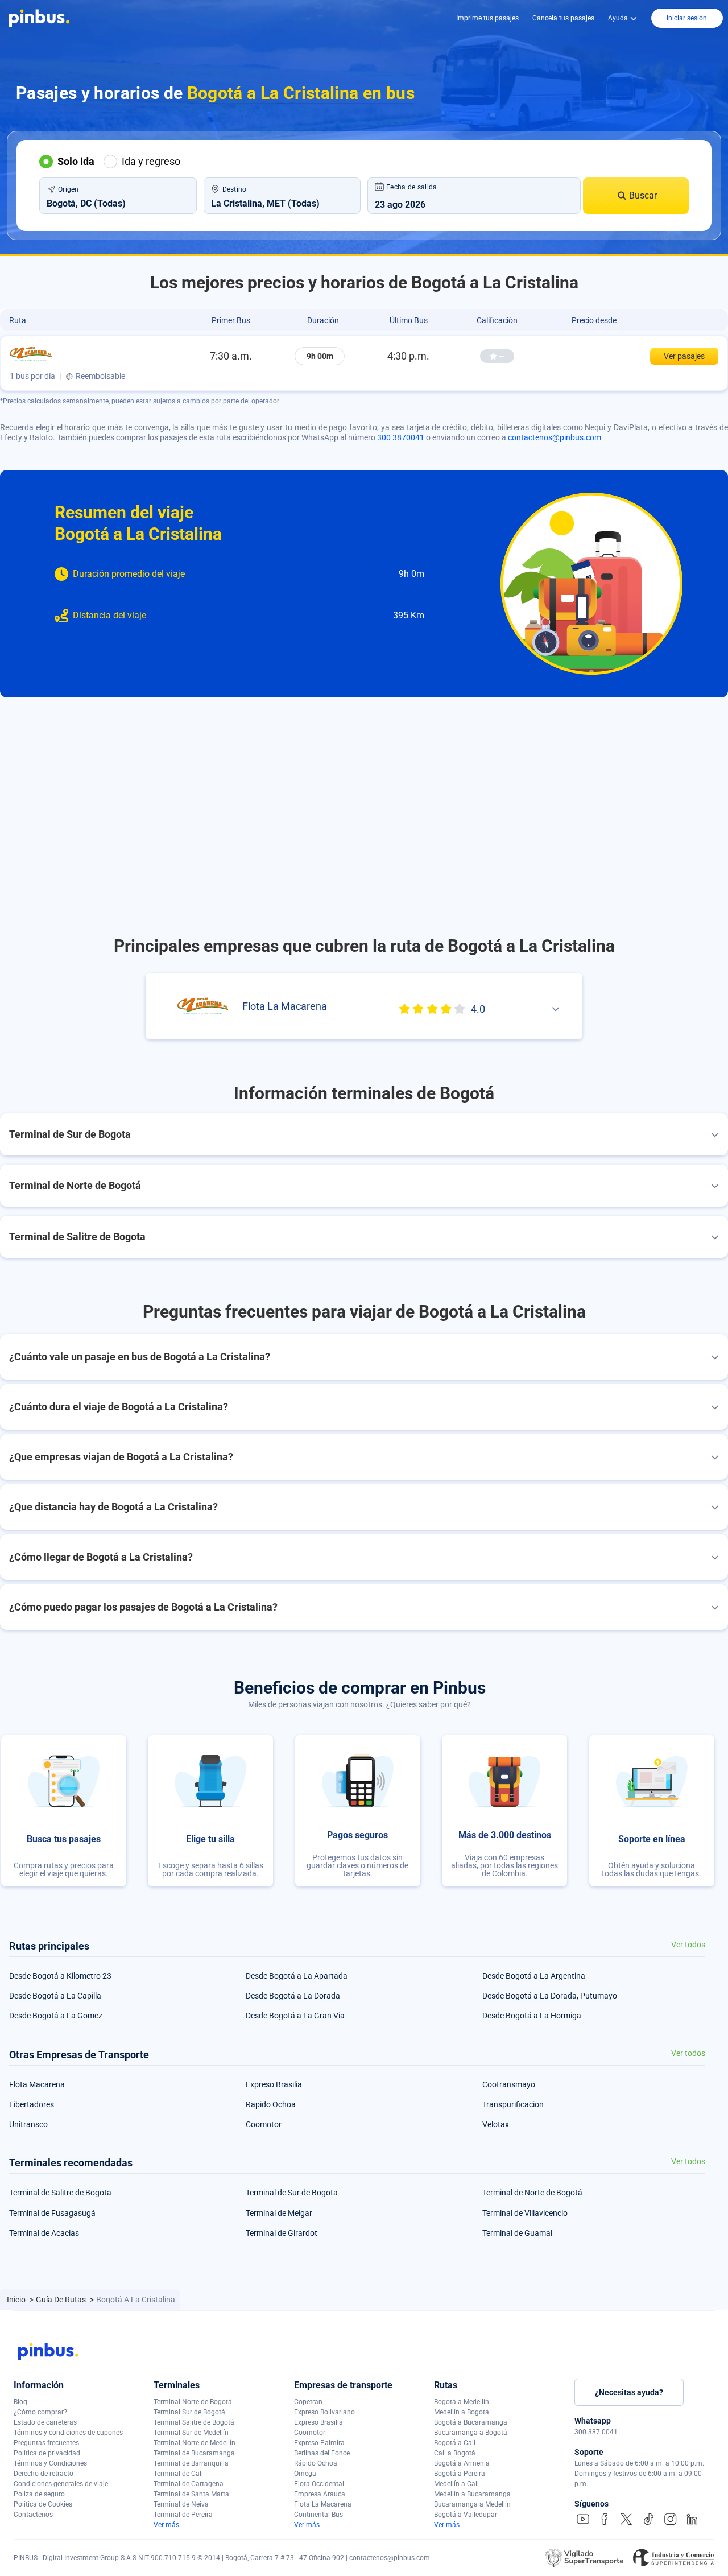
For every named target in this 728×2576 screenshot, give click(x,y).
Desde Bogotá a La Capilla (55, 1996)
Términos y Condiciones (50, 2463)
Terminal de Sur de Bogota (292, 2193)
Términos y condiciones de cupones (68, 2433)
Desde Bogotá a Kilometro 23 (60, 1976)
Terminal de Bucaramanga (194, 2453)
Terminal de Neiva (181, 2504)
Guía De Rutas (62, 2300)
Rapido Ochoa (271, 2104)
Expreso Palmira (319, 2443)
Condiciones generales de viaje (61, 2484)
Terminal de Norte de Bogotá (532, 2193)
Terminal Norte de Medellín (195, 2443)
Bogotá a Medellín (462, 2402)
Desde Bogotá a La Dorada (293, 1996)
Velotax (496, 2124)
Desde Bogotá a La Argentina (534, 1976)
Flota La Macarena (323, 2504)
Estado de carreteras (45, 2422)
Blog (20, 2402)
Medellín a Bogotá (462, 2412)
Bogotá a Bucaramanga (471, 2422)
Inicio (17, 2300)
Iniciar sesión (687, 18)
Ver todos (688, 1945)
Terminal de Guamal (517, 2233)
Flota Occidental (319, 2484)
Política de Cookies (43, 2504)
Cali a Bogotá (455, 2453)
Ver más (166, 2525)
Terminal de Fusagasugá (52, 2213)
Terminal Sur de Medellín (191, 2433)
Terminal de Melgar (279, 2213)
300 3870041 (401, 437)
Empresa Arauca (320, 2494)
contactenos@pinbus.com (555, 437)
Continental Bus (318, 2515)
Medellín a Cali (456, 2484)
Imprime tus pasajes (487, 18)
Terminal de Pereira (183, 2515)
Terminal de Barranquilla (191, 2463)
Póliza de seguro (39, 2494)
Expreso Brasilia (274, 2084)
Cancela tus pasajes (563, 18)
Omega (305, 2474)
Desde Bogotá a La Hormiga (532, 2016)
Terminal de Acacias (44, 2233)
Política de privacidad (47, 2453)
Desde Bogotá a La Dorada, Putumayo (550, 1996)
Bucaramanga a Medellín (472, 2504)
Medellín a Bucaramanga (472, 2494)
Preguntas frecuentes (46, 2443)
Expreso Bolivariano (324, 2412)
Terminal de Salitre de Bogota (60, 2193)
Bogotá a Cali (455, 2443)
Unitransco (28, 2124)
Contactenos (33, 2515)
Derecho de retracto (44, 2474)
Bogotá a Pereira (460, 2474)
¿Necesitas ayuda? (629, 2392)
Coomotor (264, 2124)
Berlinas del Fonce (322, 2453)
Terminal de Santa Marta (191, 2494)
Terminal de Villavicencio (525, 2213)
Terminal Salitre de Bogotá (194, 2422)
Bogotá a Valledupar (466, 2515)
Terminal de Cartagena (189, 2484)
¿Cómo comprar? (40, 2412)
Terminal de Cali (178, 2474)
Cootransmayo (509, 2084)
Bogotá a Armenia (462, 2463)
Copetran (308, 2402)
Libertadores (32, 2104)
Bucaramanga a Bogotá (471, 2433)
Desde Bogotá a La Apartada (297, 1976)
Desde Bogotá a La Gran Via (295, 2016)
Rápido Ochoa (316, 2463)
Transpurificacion (513, 2104)
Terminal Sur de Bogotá (189, 2412)
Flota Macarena (37, 2084)
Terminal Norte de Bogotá (193, 2402)
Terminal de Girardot (282, 2233)
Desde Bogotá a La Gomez (56, 2016)
